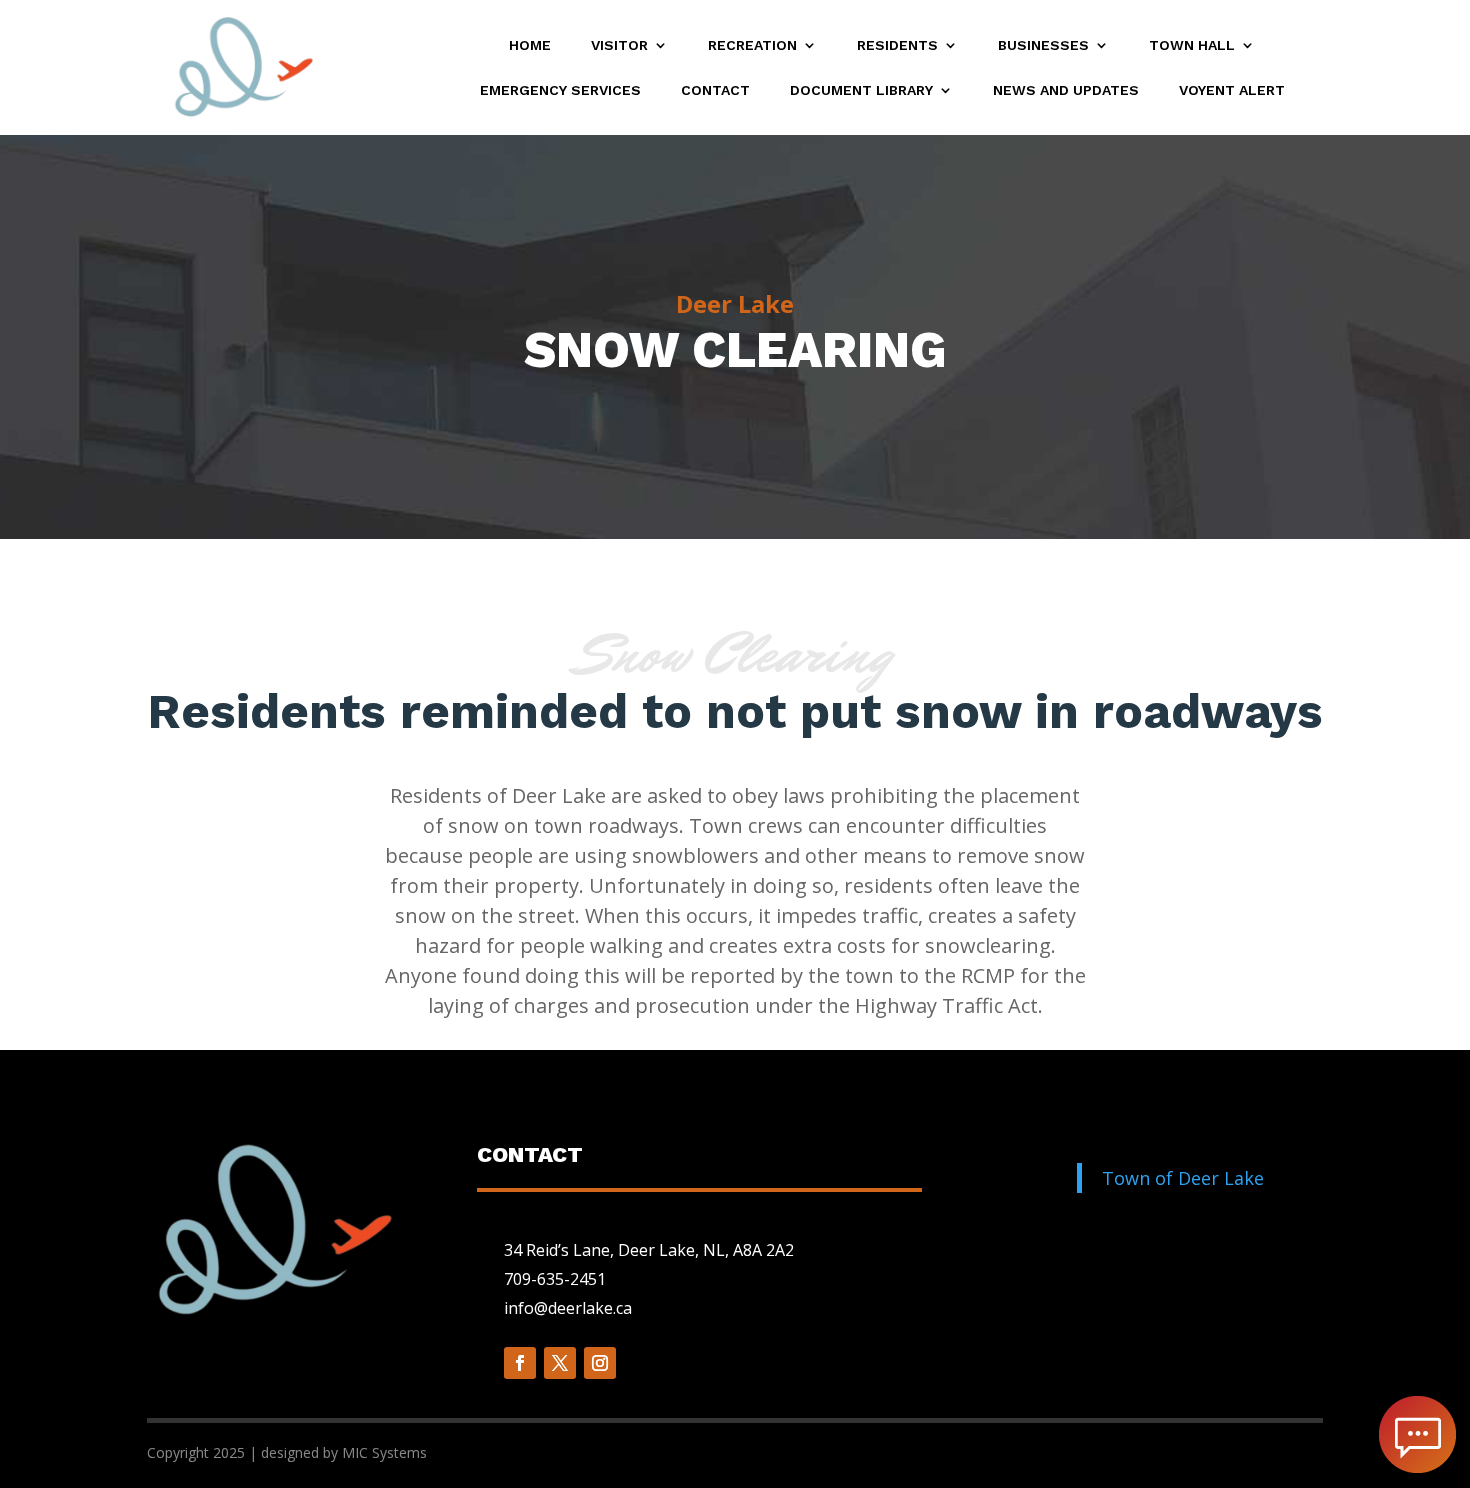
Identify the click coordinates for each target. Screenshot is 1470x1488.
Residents (897, 45)
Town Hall (1192, 45)
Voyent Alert (1232, 90)
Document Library (861, 90)
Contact (715, 90)
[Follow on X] (560, 1363)
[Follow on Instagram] (600, 1363)
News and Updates (1066, 90)
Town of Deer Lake (1183, 1178)
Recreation (752, 45)
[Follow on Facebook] (520, 1363)
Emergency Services (560, 90)
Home (530, 45)
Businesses (1043, 45)
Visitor (619, 45)
